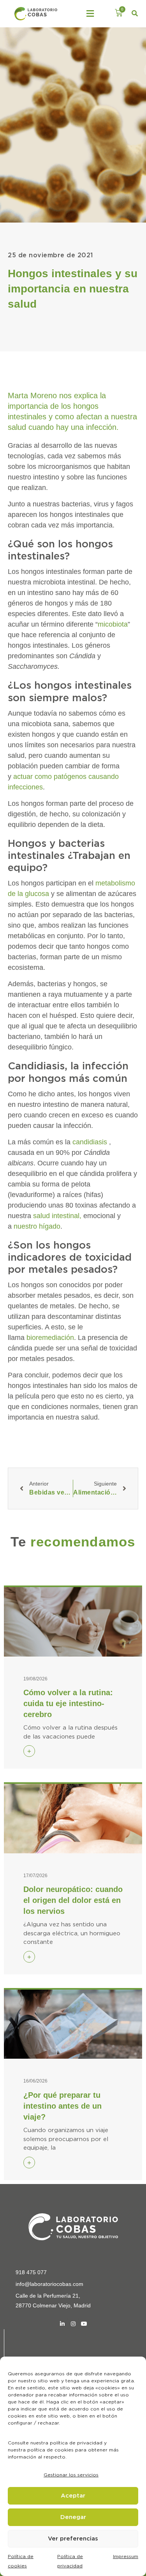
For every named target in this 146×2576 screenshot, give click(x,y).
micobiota (113, 624)
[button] (90, 14)
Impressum (126, 2556)
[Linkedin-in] (62, 2324)
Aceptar (73, 2496)
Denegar (73, 2517)
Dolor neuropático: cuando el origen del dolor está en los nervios (73, 1900)
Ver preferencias (73, 2539)
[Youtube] (84, 2324)
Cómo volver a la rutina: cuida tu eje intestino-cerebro (68, 1703)
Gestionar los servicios (71, 2475)
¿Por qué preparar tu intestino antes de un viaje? (62, 2106)
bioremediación (50, 1338)
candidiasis (90, 1142)
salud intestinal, (57, 1216)
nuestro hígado (37, 1226)
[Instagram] (73, 2324)
